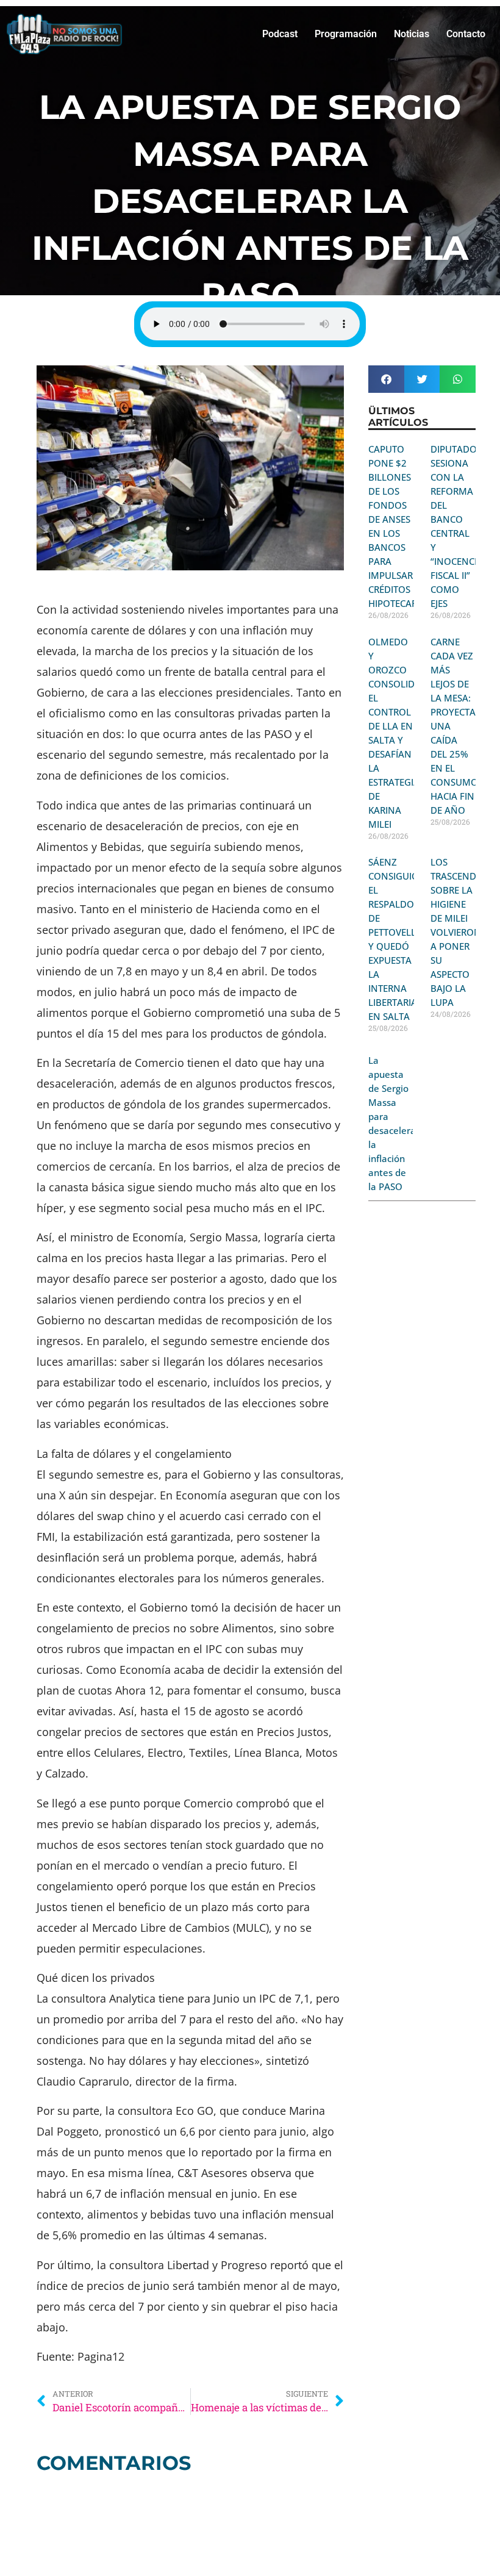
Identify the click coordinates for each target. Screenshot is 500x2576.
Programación (346, 34)
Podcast (280, 34)
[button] (386, 379)
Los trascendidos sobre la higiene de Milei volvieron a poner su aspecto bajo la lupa (464, 932)
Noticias (412, 34)
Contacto (466, 34)
